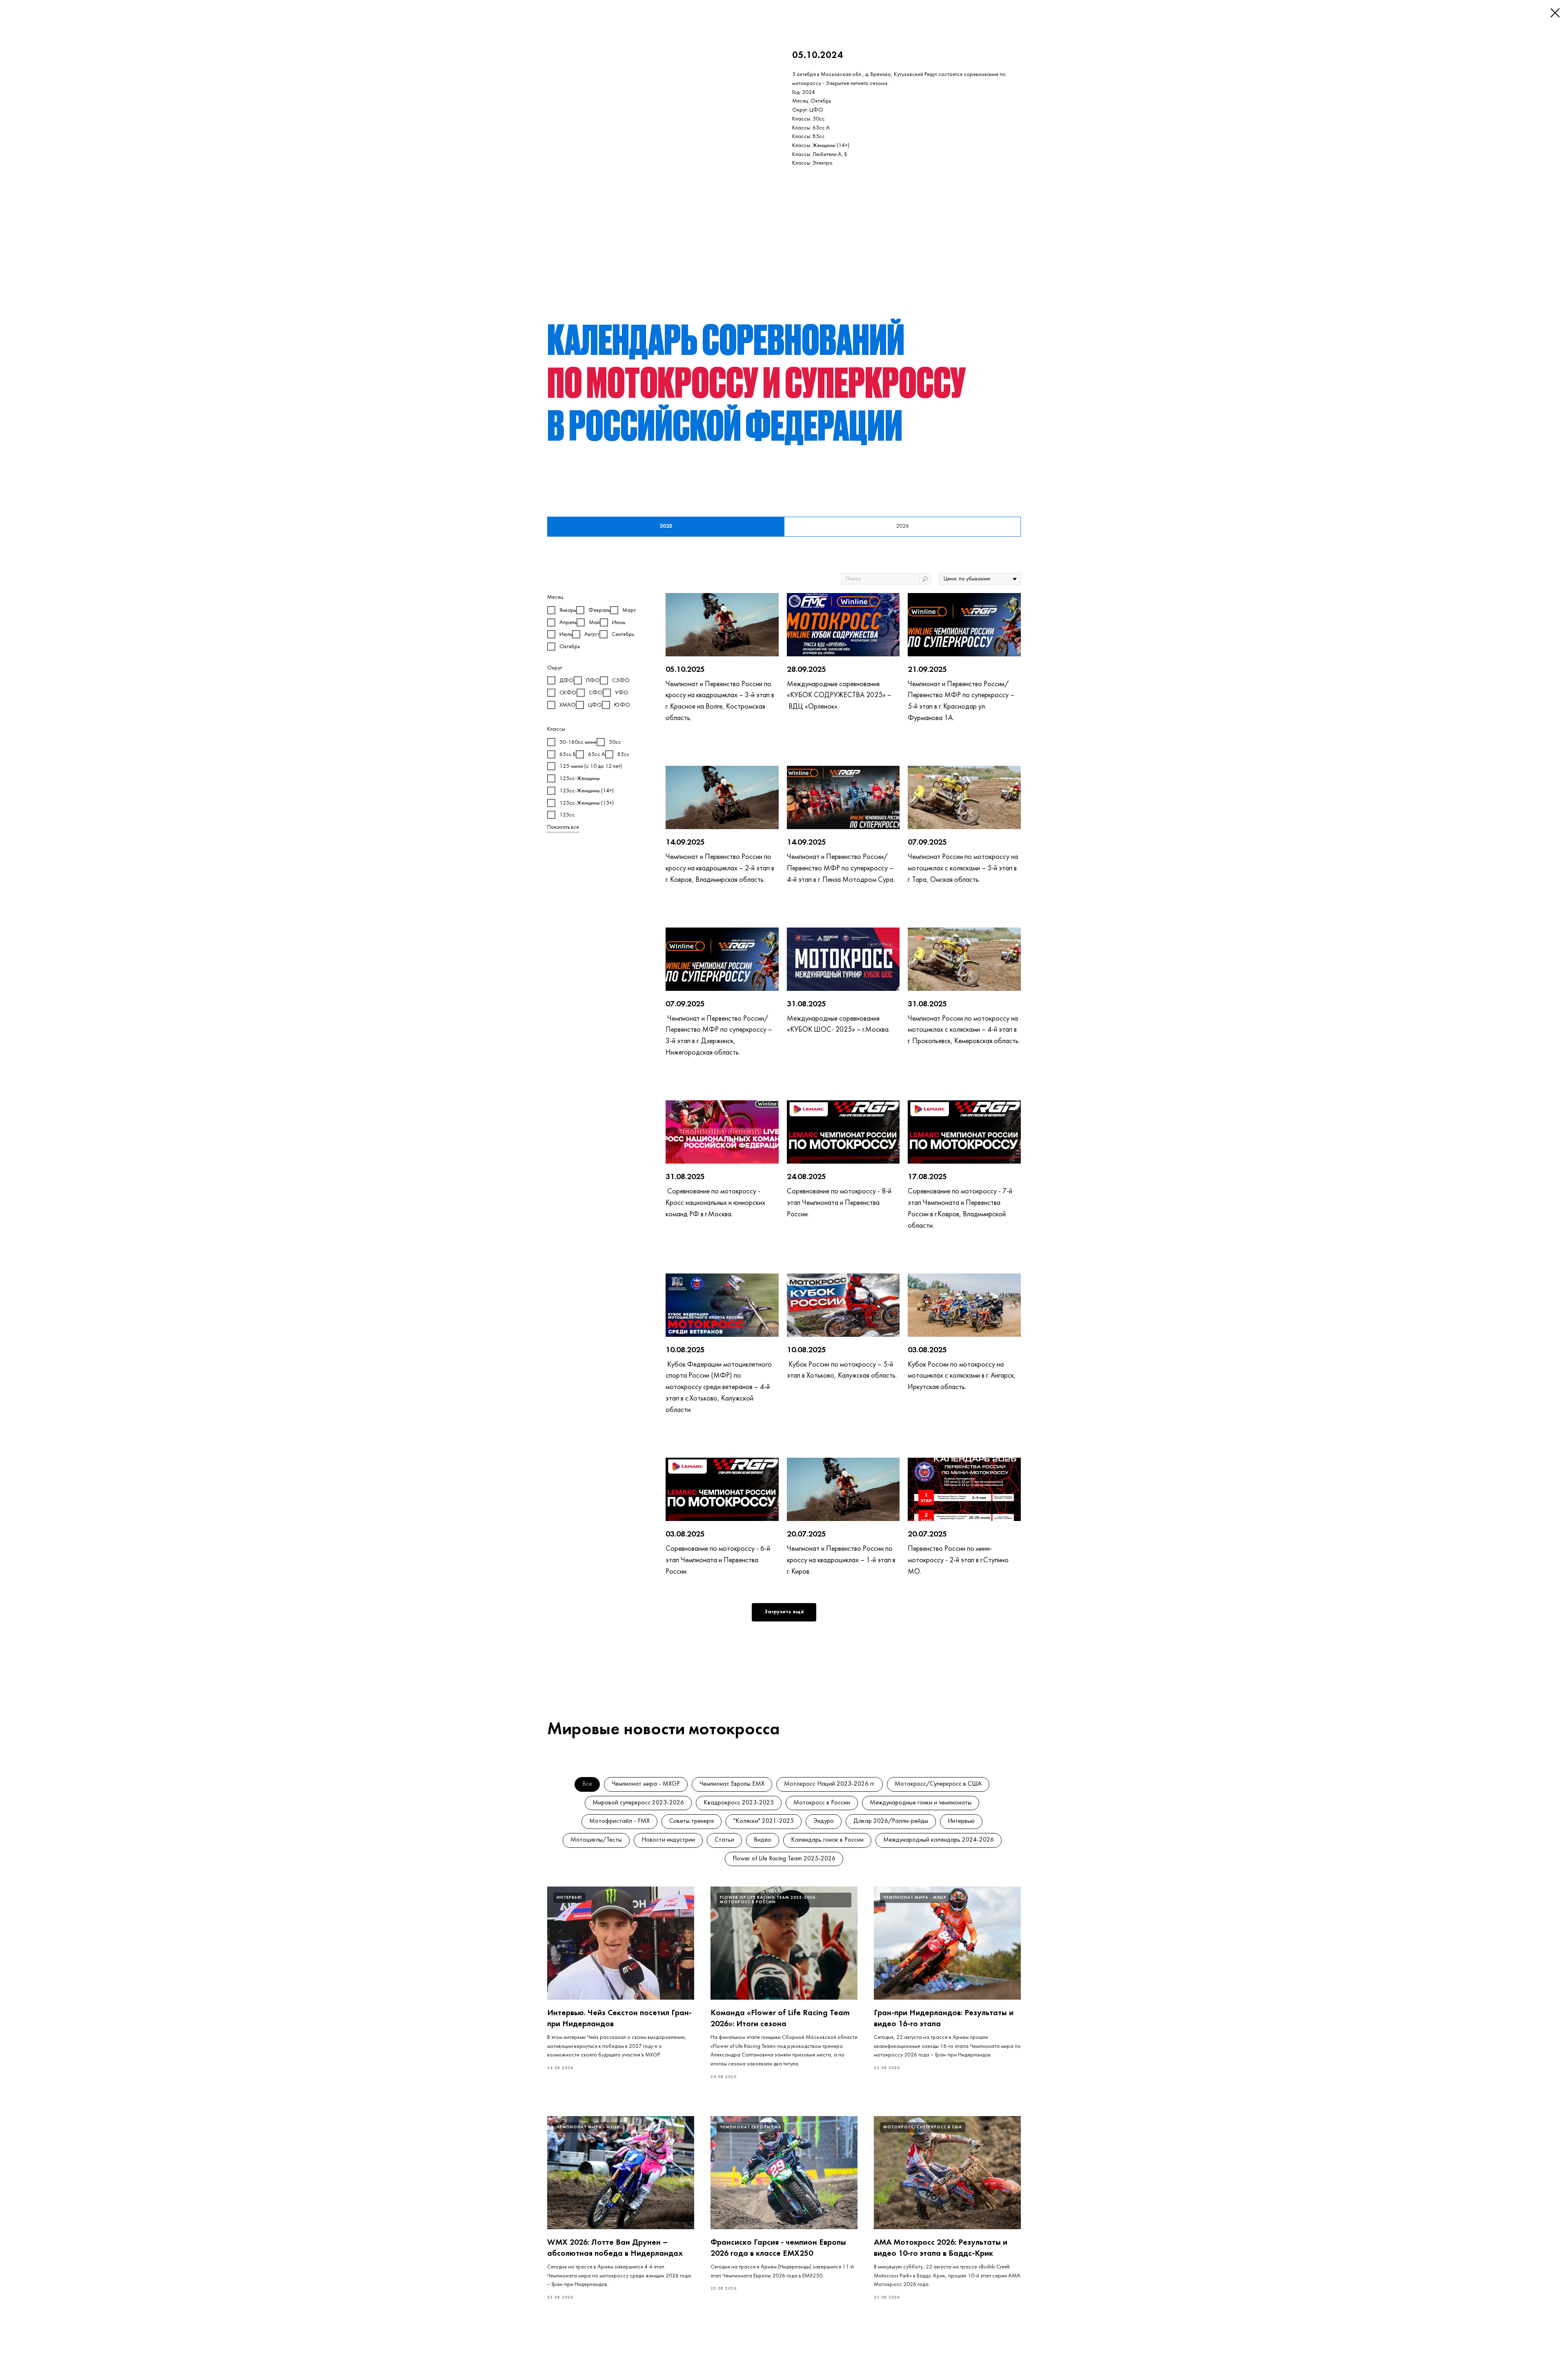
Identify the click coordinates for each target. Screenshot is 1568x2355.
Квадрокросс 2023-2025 (739, 1803)
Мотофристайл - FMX (619, 1821)
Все (587, 1784)
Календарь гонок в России (827, 1840)
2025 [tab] (666, 526)
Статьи (724, 1840)
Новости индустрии (668, 1840)
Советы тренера (692, 1821)
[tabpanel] (784, 1113)
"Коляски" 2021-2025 (764, 1821)
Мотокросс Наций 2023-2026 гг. (830, 1784)
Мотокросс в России (822, 1803)
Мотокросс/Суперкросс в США (938, 1784)
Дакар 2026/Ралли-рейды (891, 1821)
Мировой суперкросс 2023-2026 (638, 1803)
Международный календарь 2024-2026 (939, 1840)
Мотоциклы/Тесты (596, 1840)
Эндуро (824, 1821)
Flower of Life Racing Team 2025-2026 (784, 1859)
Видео (763, 1840)
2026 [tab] (902, 526)
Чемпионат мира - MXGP (646, 1784)
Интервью (961, 1821)
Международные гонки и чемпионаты (921, 1803)
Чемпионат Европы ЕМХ (732, 1784)
